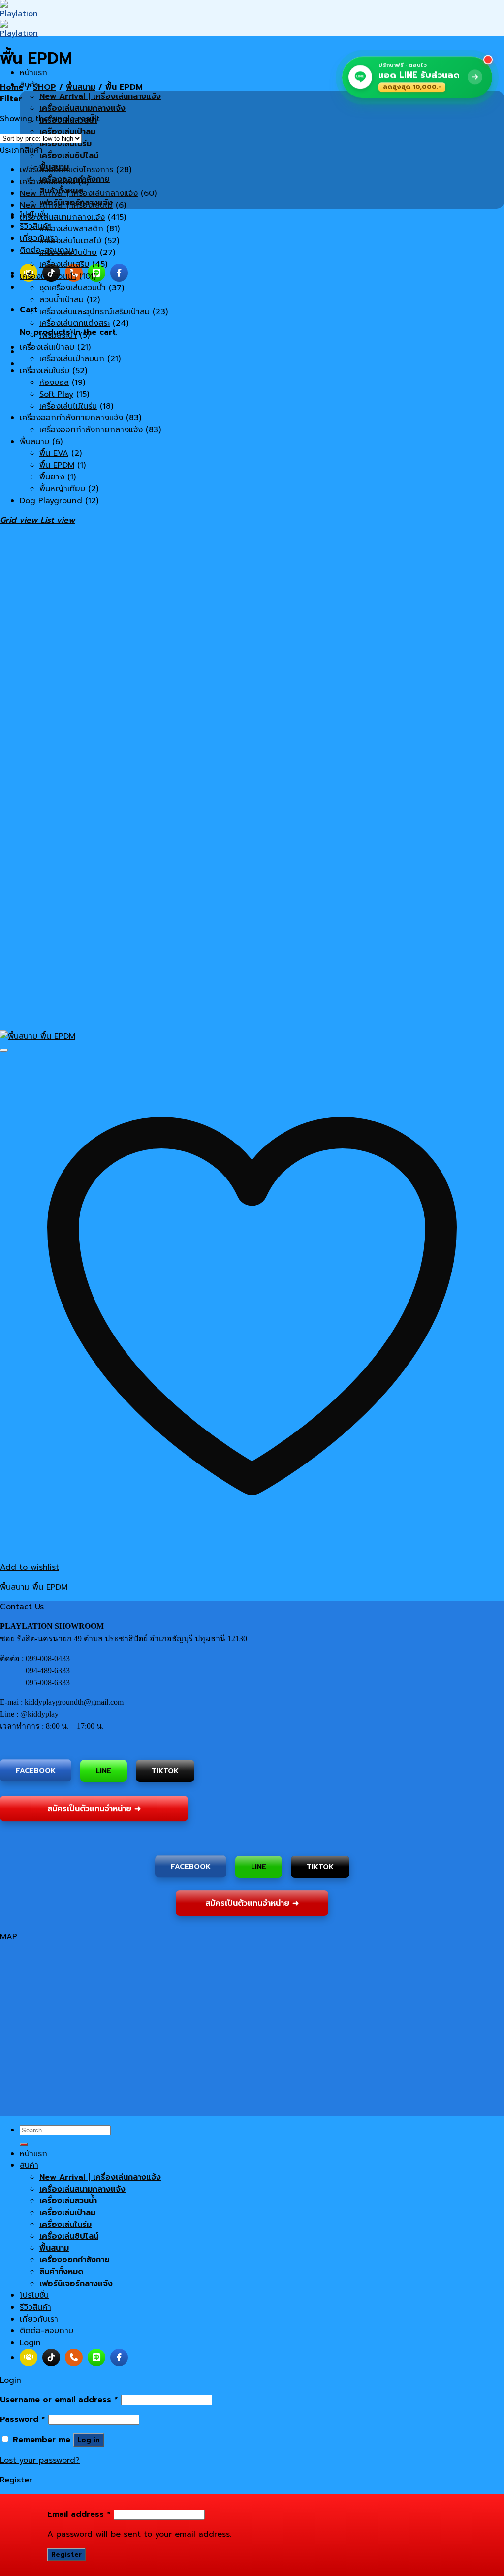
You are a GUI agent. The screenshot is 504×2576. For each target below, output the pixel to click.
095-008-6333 (48, 1682)
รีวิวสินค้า (35, 226)
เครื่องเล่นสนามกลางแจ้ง (82, 108)
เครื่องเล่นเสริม (64, 264)
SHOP (45, 87)
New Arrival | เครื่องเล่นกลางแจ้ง (100, 96)
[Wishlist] (4, 1050)
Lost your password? (40, 2460)
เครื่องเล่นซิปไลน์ (69, 156)
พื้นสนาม (81, 87)
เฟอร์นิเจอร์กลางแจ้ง (76, 2284)
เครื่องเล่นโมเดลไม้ (70, 241)
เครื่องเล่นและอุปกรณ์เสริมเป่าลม (94, 312)
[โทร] (74, 2357)
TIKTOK (165, 1769)
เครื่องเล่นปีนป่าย (68, 253)
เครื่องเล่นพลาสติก (71, 229)
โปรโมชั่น (34, 2295)
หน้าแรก (33, 73)
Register (66, 2555)
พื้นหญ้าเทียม (62, 489)
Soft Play (56, 394)
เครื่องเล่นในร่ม (45, 371)
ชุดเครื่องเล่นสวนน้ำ (73, 288)
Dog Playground (51, 501)
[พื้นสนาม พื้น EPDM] (38, 1036)
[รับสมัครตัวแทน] (29, 2357)
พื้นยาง (52, 477)
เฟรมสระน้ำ (58, 335)
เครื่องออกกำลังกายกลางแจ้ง (71, 418)
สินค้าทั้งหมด (61, 2272)
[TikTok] (51, 2357)
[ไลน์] (96, 273)
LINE (104, 1771)
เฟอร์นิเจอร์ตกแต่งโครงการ (66, 170)
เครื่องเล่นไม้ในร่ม (68, 406)
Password (23, 2419)
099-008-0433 (48, 1659)
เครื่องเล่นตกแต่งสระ (75, 323)
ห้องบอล (54, 382)
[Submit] (24, 2144)
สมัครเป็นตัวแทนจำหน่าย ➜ (94, 1808)
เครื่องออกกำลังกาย (75, 2260)
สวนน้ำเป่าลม (62, 300)
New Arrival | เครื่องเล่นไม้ (66, 205)
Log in (89, 2440)
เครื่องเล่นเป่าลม (47, 347)
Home (12, 87)
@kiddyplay (39, 1714)
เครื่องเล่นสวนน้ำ (48, 276)
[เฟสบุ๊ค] (119, 273)
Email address (79, 2514)
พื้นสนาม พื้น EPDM (34, 1587)
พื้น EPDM (57, 465)
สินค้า (29, 2165)
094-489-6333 (48, 1670)
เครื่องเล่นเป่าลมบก (72, 359)
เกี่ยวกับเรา (39, 238)
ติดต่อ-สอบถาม (47, 2331)
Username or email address (59, 2400)
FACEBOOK (36, 1771)
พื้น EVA (54, 453)
